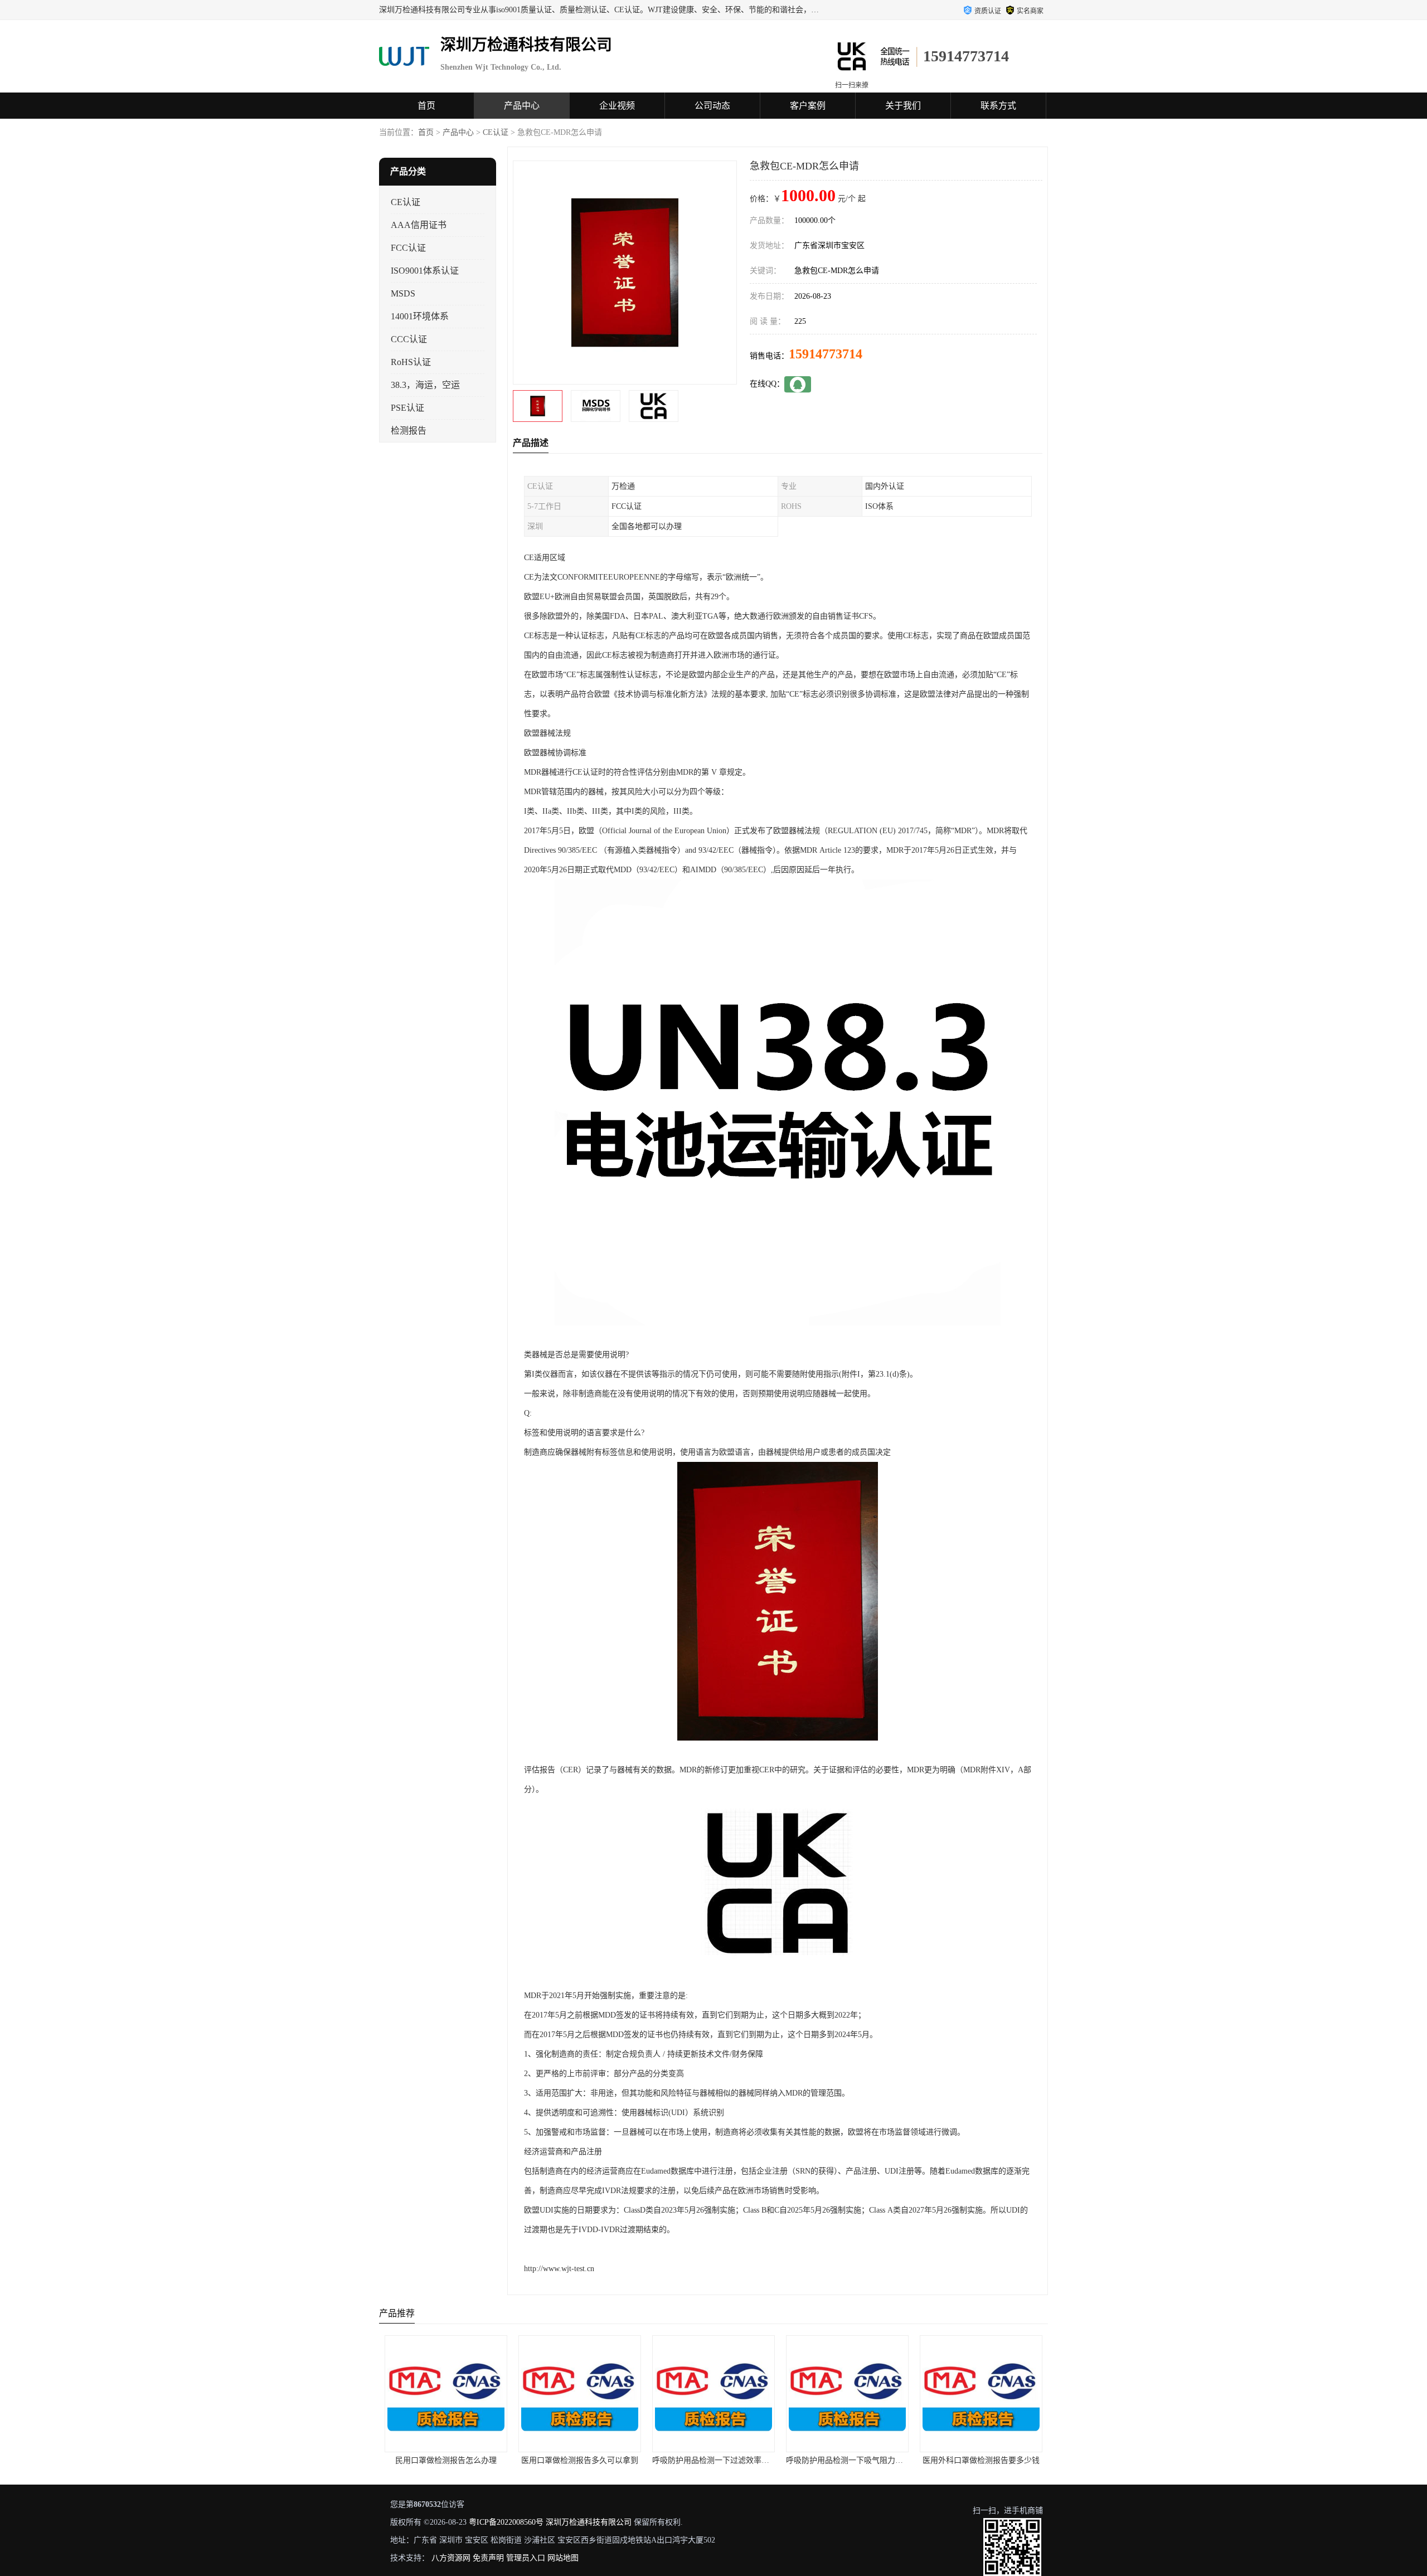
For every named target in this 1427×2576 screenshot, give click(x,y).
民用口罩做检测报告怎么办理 (384, 2460)
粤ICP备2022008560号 (506, 2522)
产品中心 (522, 106)
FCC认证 (408, 248)
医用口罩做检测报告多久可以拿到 (518, 2460)
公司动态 (712, 106)
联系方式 (998, 106)
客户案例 (808, 106)
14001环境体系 (420, 316)
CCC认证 (409, 339)
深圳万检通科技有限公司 (589, 2522)
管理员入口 (526, 2558)
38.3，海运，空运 (425, 385)
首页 (426, 106)
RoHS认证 (411, 362)
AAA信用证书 (419, 225)
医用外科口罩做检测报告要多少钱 (919, 2460)
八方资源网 (451, 2558)
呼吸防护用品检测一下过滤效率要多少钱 (661, 2460)
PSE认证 (407, 408)
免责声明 (488, 2558)
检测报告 (409, 431)
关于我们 (903, 106)
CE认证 (496, 132)
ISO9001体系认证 (425, 271)
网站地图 (563, 2558)
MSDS (403, 293)
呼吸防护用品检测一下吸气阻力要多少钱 (794, 2460)
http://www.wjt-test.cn (559, 2269)
